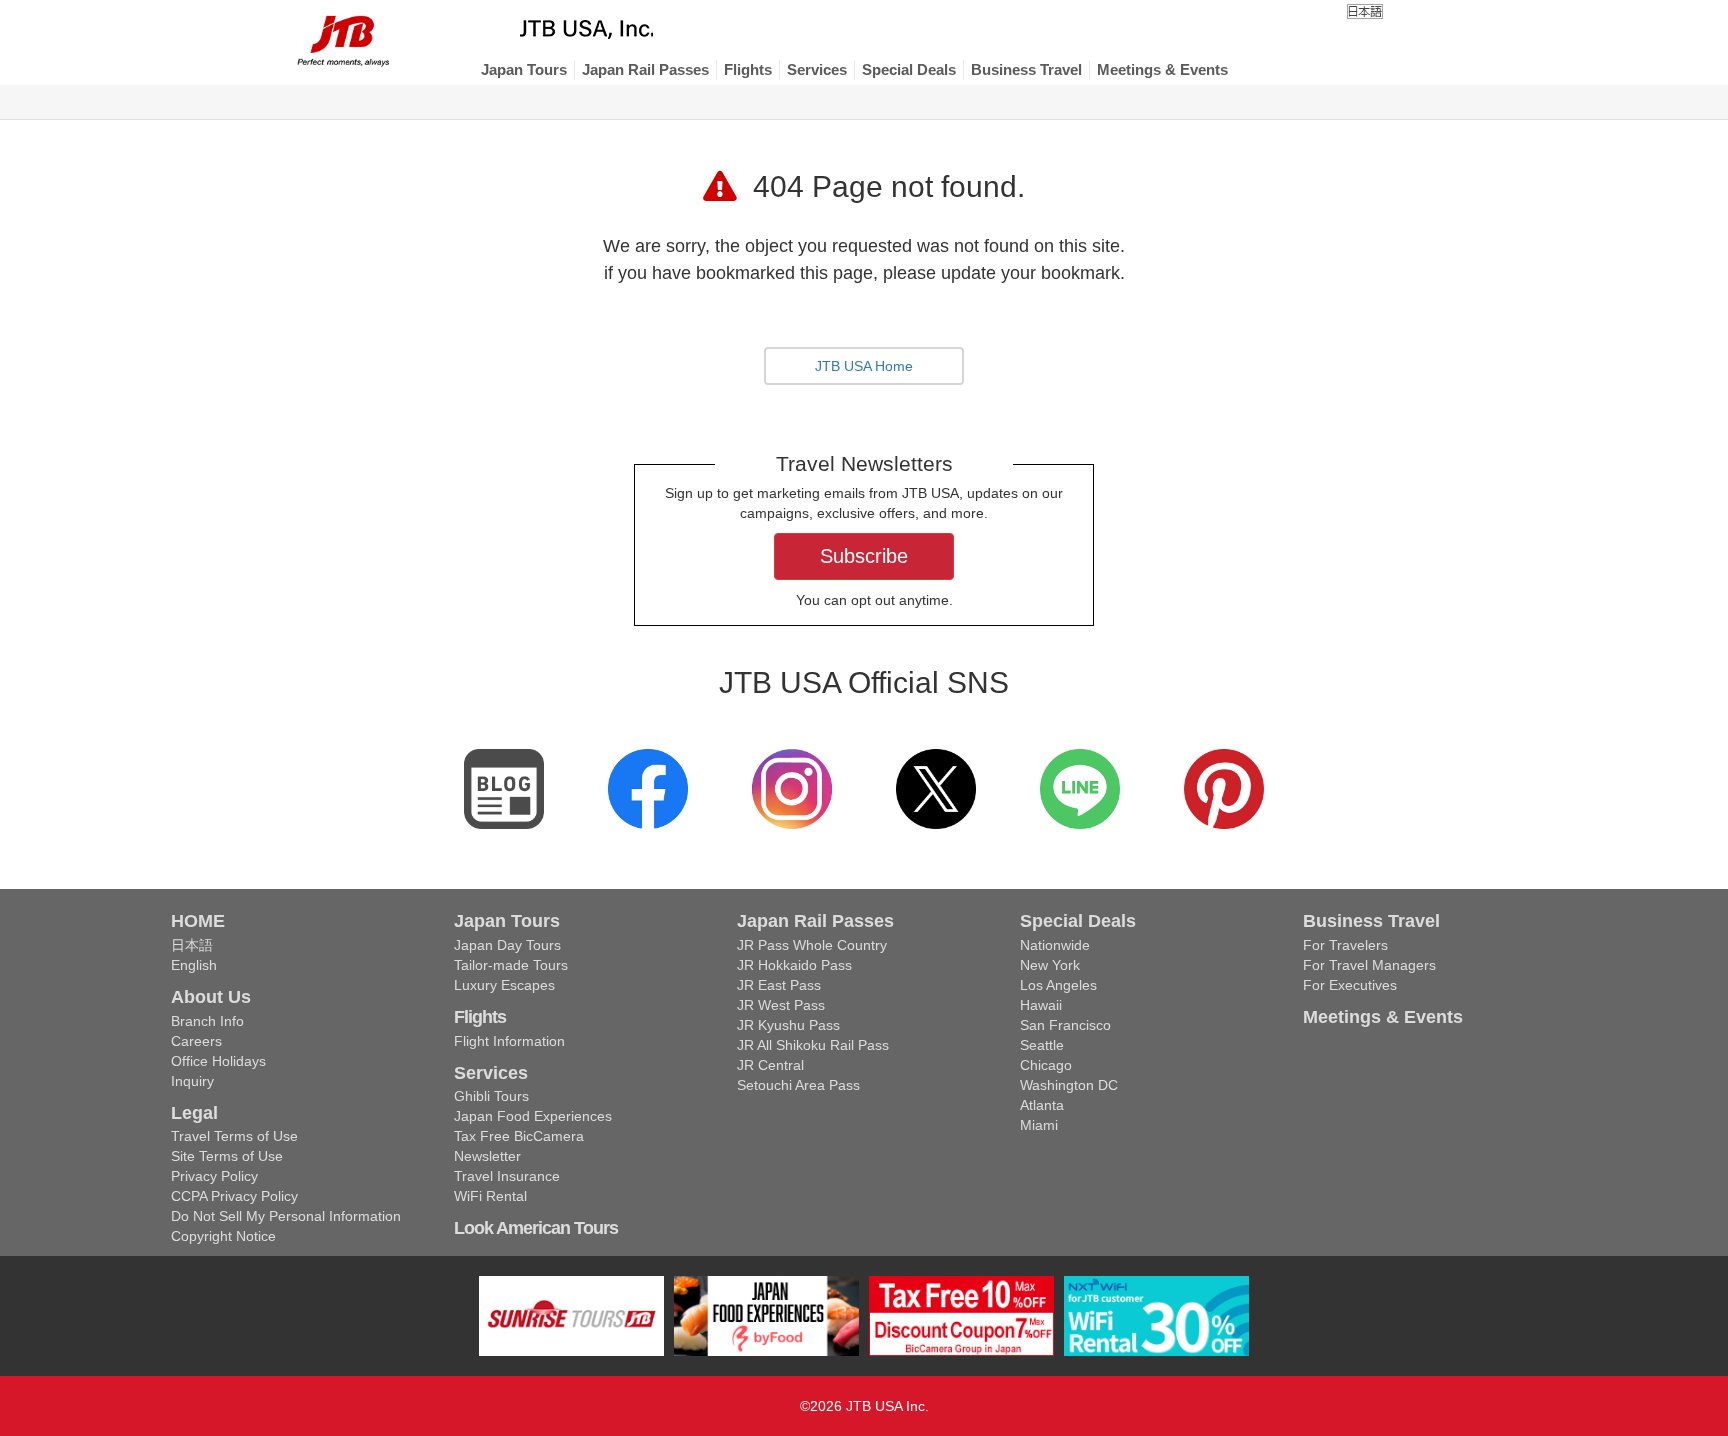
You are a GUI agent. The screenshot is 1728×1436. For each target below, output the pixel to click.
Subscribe (864, 556)
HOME (198, 921)
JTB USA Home (864, 366)
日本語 (192, 945)
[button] (524, 70)
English (194, 965)
